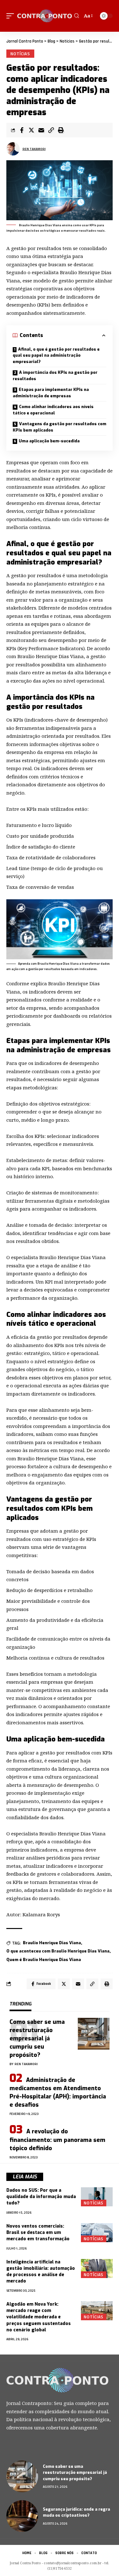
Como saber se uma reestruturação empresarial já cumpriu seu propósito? (37, 2038)
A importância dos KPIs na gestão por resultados (55, 376)
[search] (77, 16)
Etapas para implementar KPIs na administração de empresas (51, 393)
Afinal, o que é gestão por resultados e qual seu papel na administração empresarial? (56, 355)
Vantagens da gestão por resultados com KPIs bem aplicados (60, 427)
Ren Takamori (34, 149)
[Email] (41, 130)
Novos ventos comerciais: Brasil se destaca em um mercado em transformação (39, 2233)
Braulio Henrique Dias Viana (52, 1943)
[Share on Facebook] (22, 130)
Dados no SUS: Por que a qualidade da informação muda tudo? (41, 2197)
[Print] (61, 130)
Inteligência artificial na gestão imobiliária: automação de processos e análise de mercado (41, 2272)
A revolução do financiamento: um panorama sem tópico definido (57, 2140)
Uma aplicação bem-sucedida (49, 441)
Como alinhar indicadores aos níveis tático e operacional (53, 410)
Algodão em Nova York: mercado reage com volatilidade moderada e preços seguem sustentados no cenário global (39, 2317)
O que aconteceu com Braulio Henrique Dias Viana (58, 1951)
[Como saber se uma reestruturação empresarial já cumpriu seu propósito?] (94, 2034)
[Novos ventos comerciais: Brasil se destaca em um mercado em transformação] (97, 2233)
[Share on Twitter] (31, 130)
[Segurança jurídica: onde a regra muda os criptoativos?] (22, 2516)
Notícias (20, 54)
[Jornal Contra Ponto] (45, 16)
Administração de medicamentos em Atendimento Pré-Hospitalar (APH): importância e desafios (58, 2092)
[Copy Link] (51, 130)
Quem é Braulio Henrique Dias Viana (44, 1960)
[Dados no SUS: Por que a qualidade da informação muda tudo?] (97, 2197)
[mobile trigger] (12, 16)
